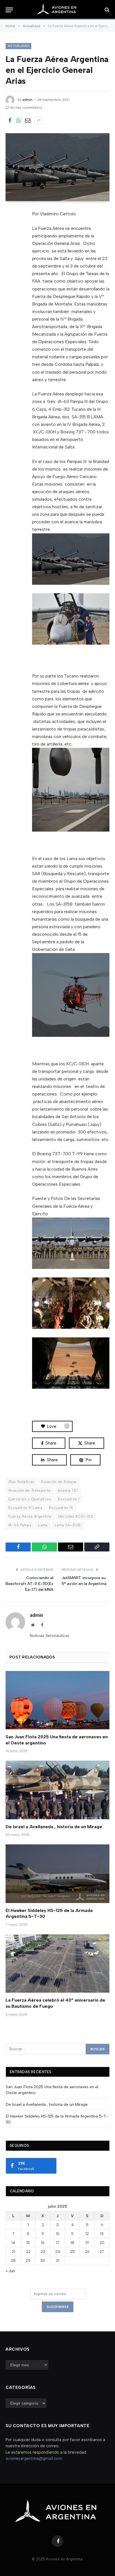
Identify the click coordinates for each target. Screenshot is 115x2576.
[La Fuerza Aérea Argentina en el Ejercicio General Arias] (57, 167)
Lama (43, 1525)
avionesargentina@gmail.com (34, 2458)
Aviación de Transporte (30, 1490)
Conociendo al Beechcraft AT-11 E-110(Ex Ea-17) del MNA (29, 1584)
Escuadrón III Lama (25, 1508)
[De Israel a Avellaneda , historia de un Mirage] (57, 1790)
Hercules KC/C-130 (76, 1516)
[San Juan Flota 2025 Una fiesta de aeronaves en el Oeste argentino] (57, 1700)
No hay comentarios (26, 108)
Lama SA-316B (68, 1525)
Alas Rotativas (21, 1482)
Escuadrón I (69, 1499)
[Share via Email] (28, 120)
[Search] (106, 10)
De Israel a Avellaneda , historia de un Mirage (54, 1827)
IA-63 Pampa (20, 1525)
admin (27, 100)
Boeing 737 (68, 1490)
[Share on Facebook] (10, 120)
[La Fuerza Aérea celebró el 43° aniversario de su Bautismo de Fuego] (57, 1963)
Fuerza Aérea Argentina (30, 1516)
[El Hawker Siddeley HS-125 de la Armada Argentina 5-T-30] (57, 1874)
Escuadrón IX (61, 1508)
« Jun (10, 2271)
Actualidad (18, 46)
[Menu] (9, 10)
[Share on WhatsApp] (19, 120)
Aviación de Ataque (59, 1482)
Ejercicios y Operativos (30, 1499)
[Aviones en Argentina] (57, 10)
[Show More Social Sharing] (39, 120)
